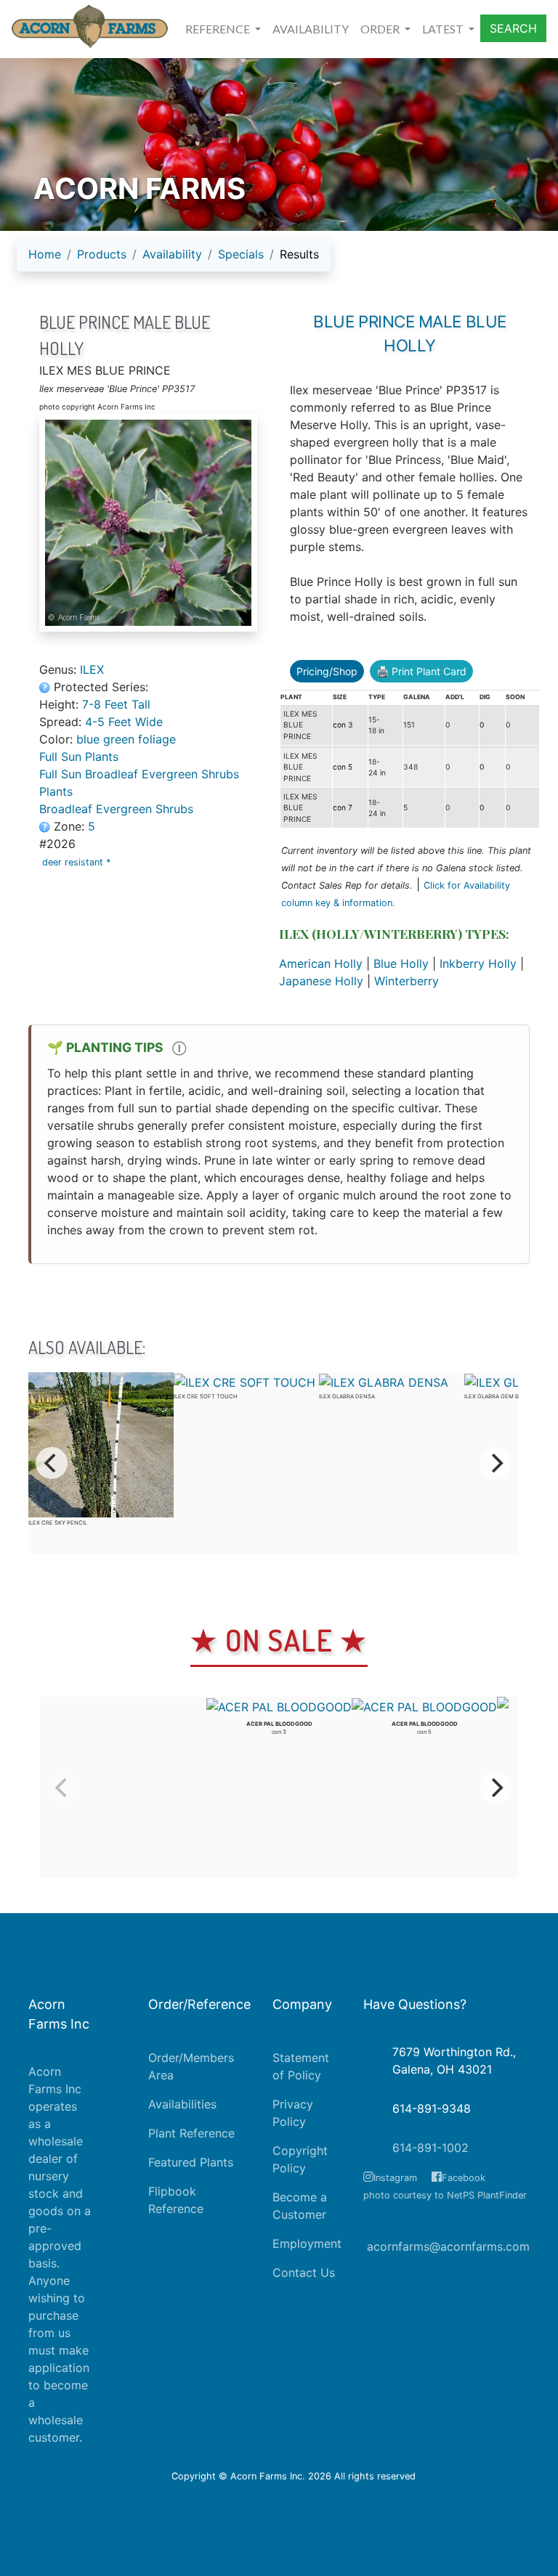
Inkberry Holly (478, 963)
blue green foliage (126, 739)
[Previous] (52, 1463)
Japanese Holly (321, 981)
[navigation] (174, 260)
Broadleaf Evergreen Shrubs (116, 809)
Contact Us (304, 2273)
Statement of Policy (301, 2066)
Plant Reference (191, 2133)
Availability (172, 254)
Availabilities (182, 2104)
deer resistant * (78, 862)
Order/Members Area (191, 2066)
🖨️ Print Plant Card (421, 671)
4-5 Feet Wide (124, 722)
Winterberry (407, 981)
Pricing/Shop (327, 671)
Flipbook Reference (176, 2200)
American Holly (321, 963)
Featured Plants (191, 2162)
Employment (307, 2243)
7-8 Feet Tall (116, 704)
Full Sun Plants (79, 757)
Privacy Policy (293, 2113)
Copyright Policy (300, 2159)
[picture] (148, 523)
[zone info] (46, 826)
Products (102, 254)
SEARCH (513, 28)
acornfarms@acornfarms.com (448, 2246)
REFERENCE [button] (219, 29)
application (59, 2368)
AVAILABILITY (311, 29)
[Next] (496, 1463)
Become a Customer (300, 2206)
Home (45, 254)
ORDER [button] (381, 29)
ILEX (92, 669)
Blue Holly (401, 963)
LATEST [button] (444, 29)
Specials (241, 254)
